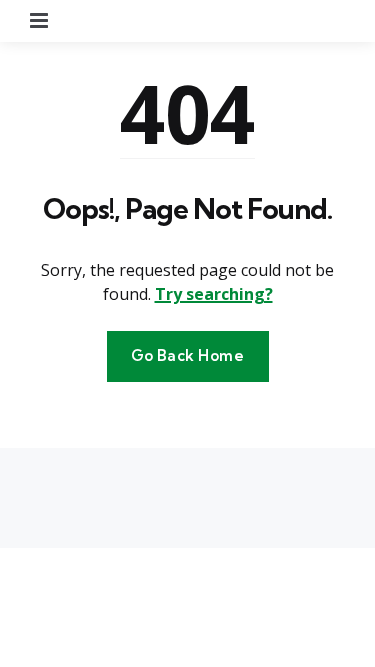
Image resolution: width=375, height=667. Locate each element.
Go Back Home (188, 355)
